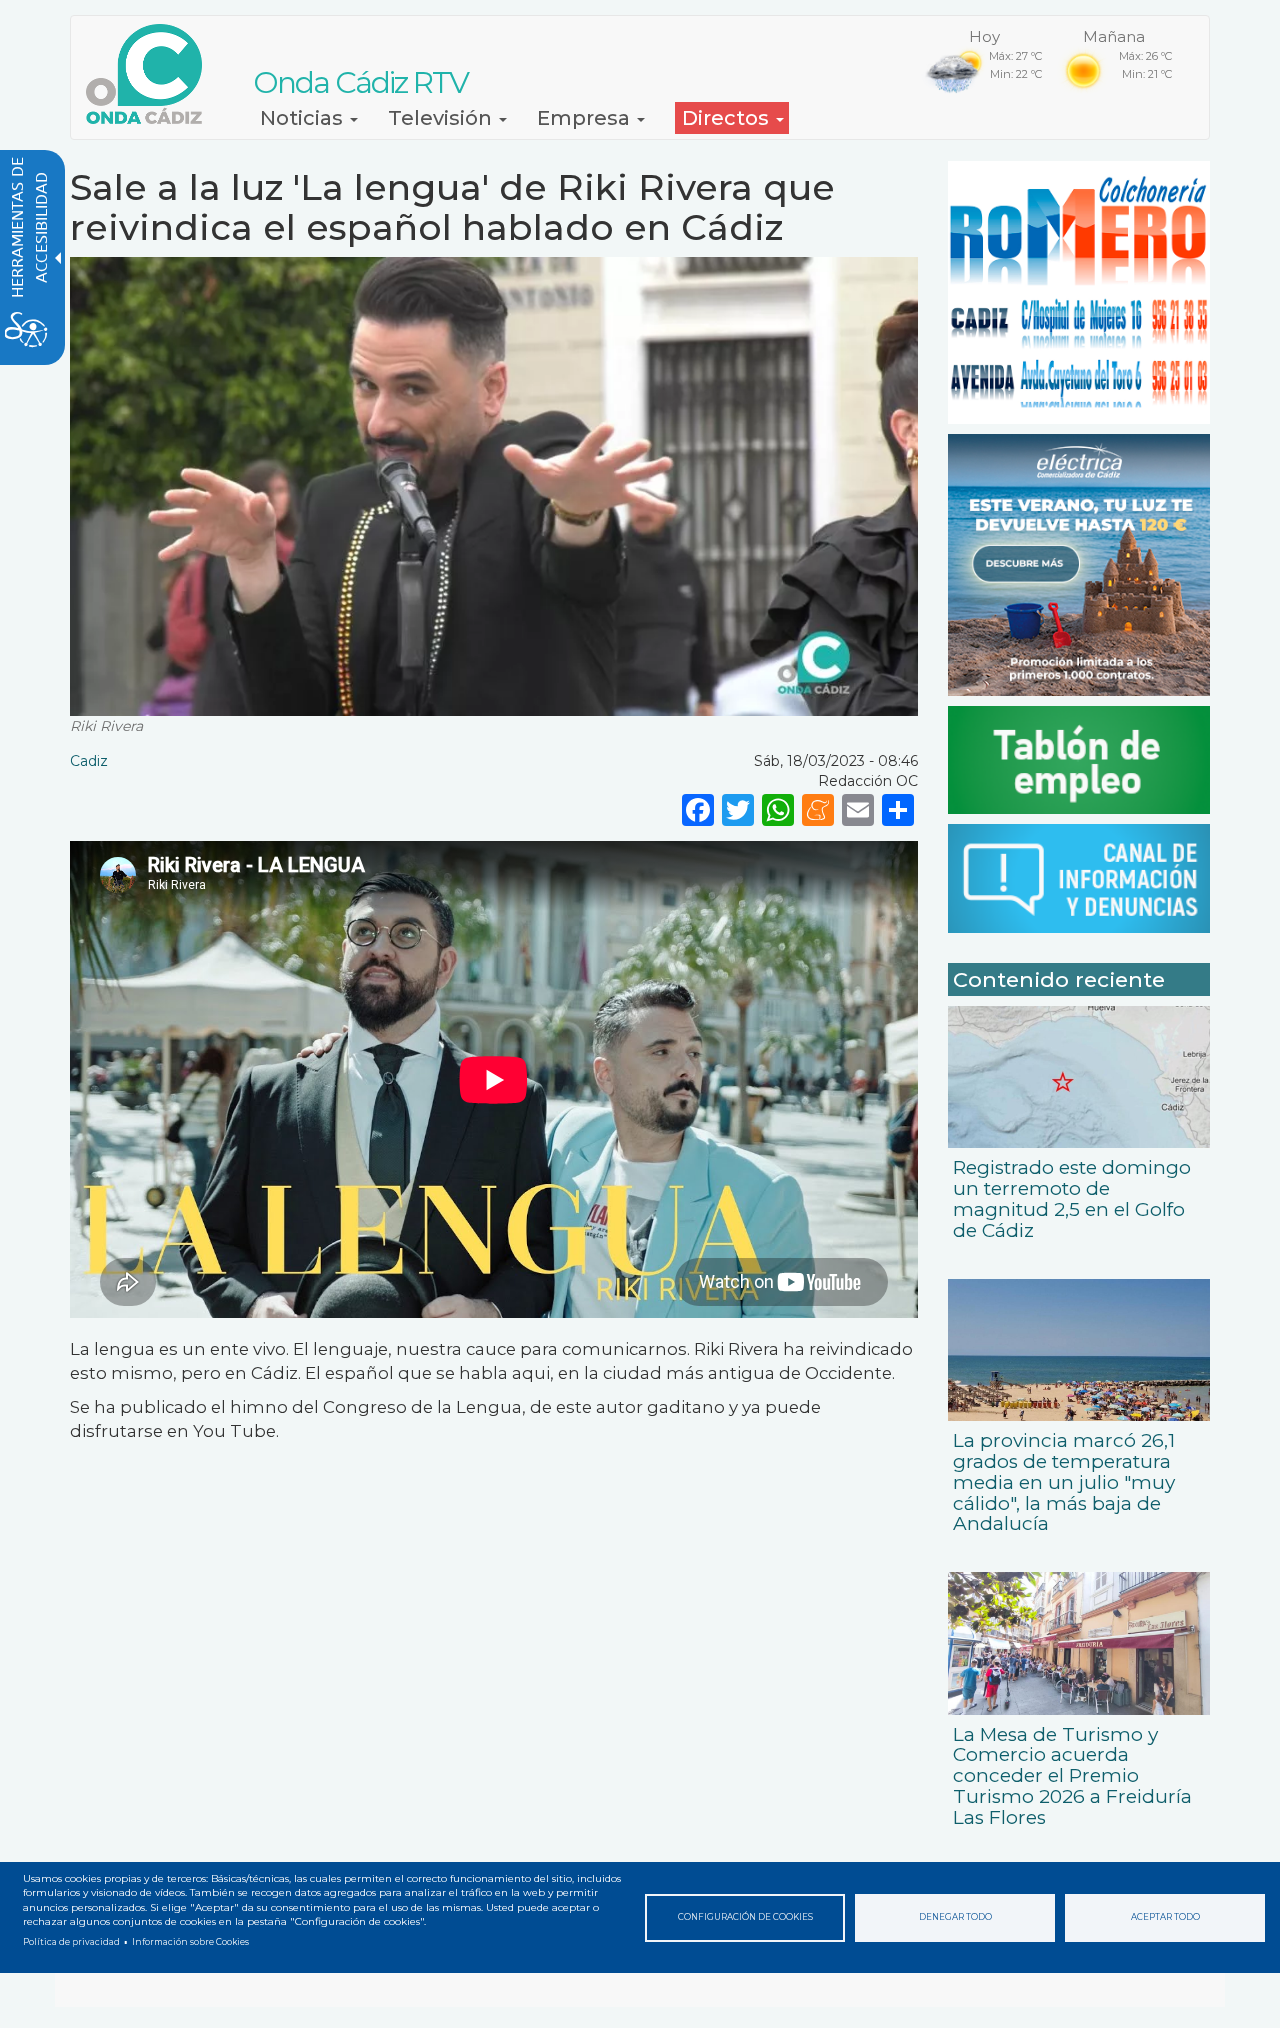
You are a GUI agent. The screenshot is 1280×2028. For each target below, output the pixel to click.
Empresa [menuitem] (586, 118)
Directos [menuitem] (728, 118)
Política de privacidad (71, 1942)
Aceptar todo (1165, 1917)
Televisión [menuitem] (442, 118)
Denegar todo (955, 1917)
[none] (898, 808)
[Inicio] (151, 74)
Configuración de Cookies (745, 1917)
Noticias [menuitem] (304, 118)
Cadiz (89, 761)
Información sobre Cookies (190, 1942)
